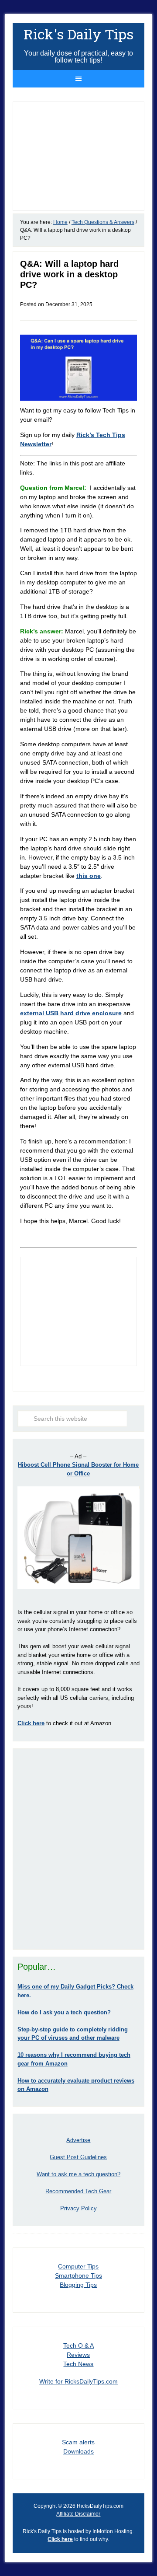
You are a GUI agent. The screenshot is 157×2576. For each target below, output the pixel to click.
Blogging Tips (78, 2285)
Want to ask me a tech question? (78, 2174)
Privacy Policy (78, 2208)
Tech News (78, 2364)
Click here (60, 2539)
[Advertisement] (78, 1849)
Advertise (78, 2140)
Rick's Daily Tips (78, 34)
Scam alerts (78, 2442)
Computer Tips (78, 2266)
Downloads (78, 2451)
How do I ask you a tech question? (64, 2012)
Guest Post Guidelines (78, 2157)
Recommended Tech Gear (78, 2191)
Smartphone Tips (78, 2275)
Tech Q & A (78, 2345)
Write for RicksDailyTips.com (78, 2381)
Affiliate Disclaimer (78, 2514)
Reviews (78, 2355)
